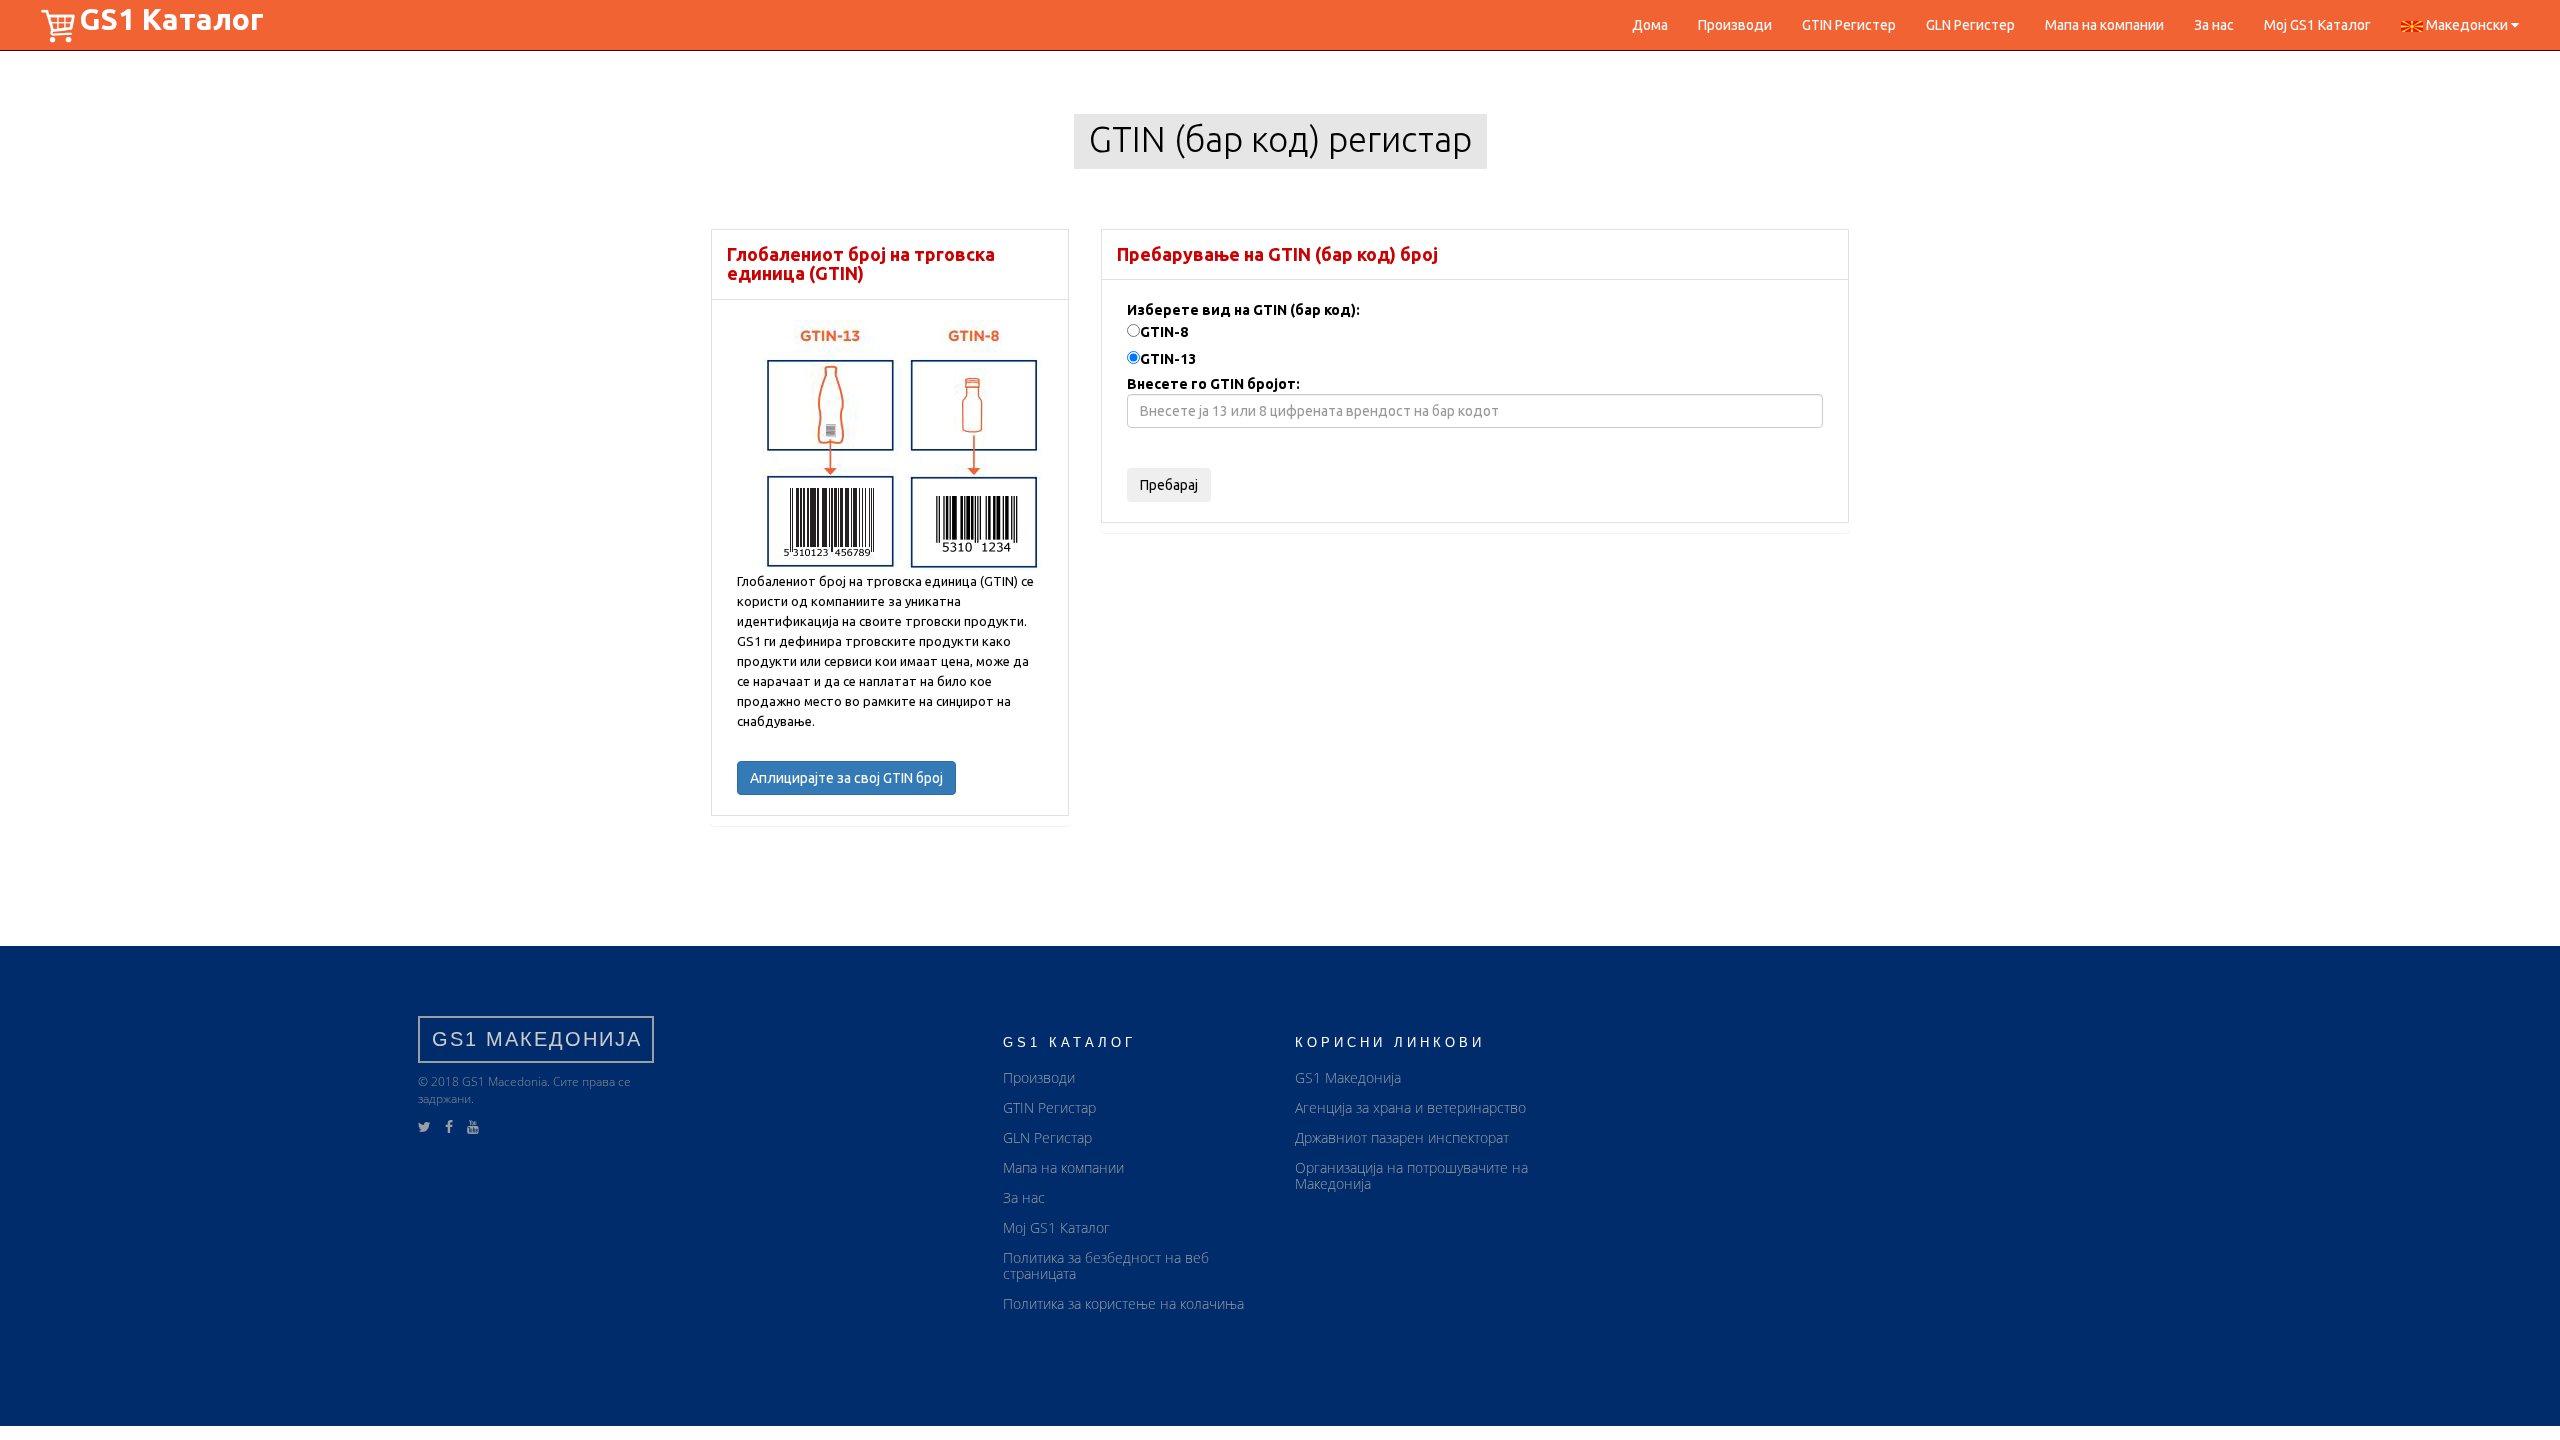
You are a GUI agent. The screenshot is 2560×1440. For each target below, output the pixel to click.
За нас (2214, 25)
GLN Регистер (1970, 25)
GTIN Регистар (1049, 1107)
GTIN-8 (1164, 332)
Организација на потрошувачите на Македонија (1411, 1175)
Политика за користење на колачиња (1123, 1303)
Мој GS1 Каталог (2317, 25)
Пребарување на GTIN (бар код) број (1277, 254)
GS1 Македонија (1348, 1077)
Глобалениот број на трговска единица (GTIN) (861, 264)
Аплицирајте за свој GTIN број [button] (846, 778)
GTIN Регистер (1849, 25)
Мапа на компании (2104, 25)
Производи (1735, 25)
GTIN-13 (1168, 359)
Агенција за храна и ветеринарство (1410, 1107)
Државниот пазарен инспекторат (1402, 1137)
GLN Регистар (1047, 1137)
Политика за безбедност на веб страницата (1106, 1265)
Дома (1650, 25)
